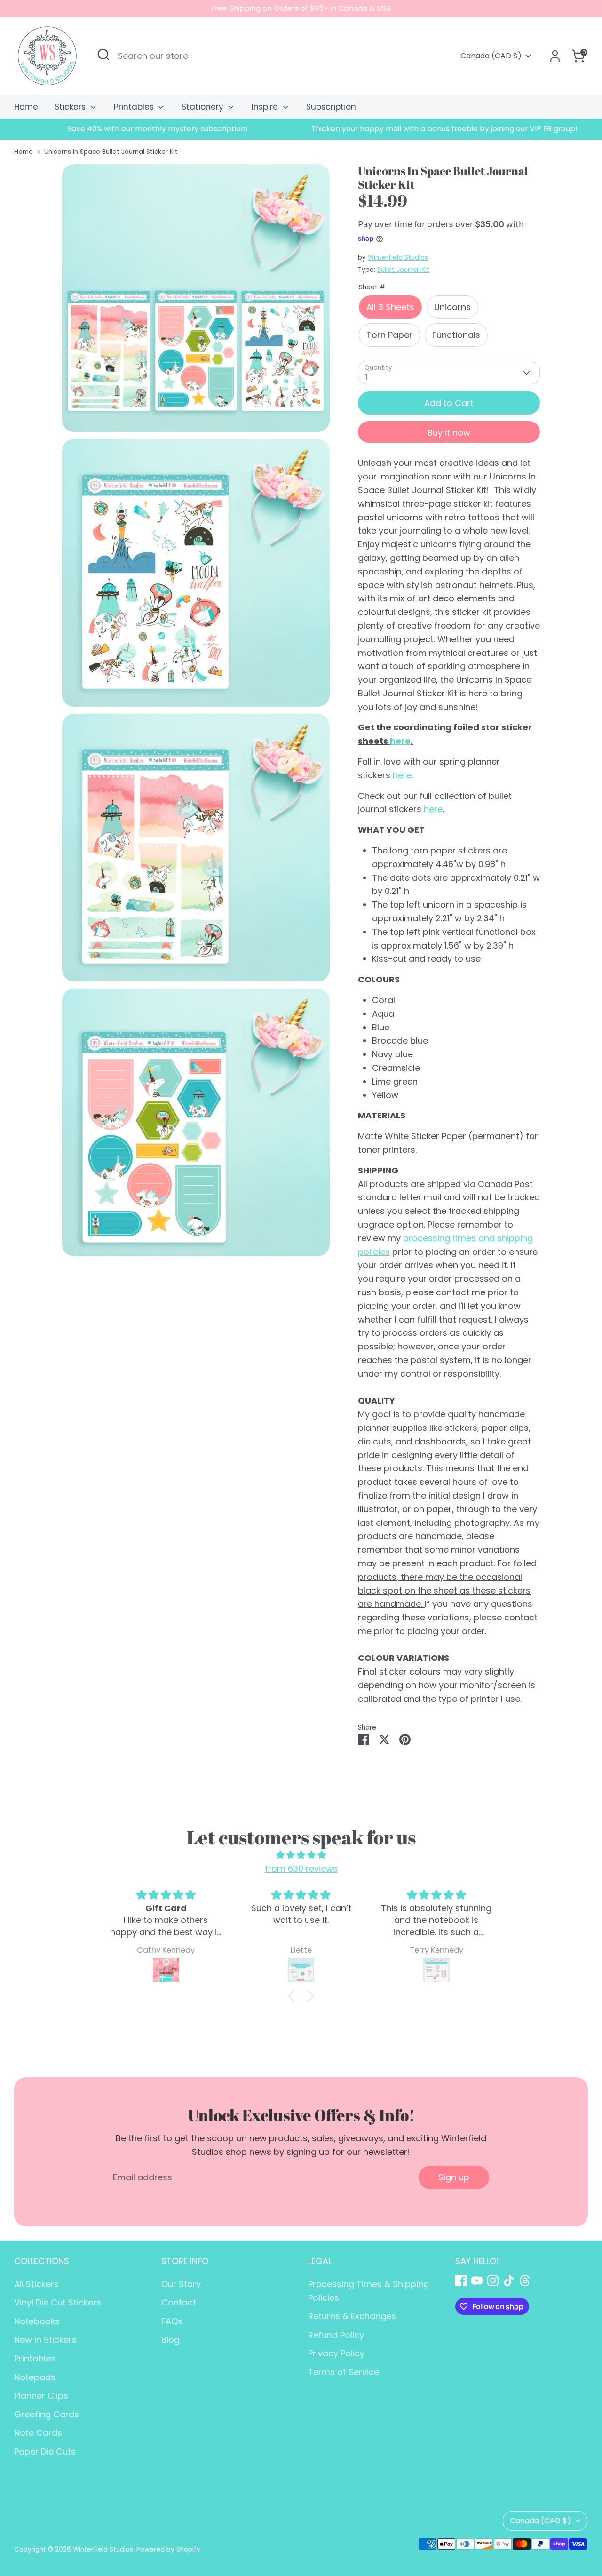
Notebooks (37, 2321)
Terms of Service (344, 2372)
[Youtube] (477, 2281)
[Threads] (525, 2281)
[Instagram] (493, 2281)
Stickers (71, 107)
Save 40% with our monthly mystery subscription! (158, 129)
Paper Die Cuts (45, 2452)
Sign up (454, 2177)
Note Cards (38, 2433)
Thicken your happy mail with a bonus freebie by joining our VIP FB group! (444, 129)
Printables (135, 107)
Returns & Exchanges (352, 2316)
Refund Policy (336, 2335)
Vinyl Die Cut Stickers (58, 2302)
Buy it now (449, 433)
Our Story (181, 2284)
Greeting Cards (47, 2414)
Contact (179, 2302)
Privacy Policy (336, 2353)
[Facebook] (461, 2281)
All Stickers (36, 2284)
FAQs (172, 2321)
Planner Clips (41, 2396)
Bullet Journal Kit (403, 270)
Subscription (331, 107)
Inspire (266, 107)
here (400, 741)
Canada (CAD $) (491, 56)
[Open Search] (103, 55)
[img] (301, 1855)
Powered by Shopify (168, 2549)
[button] (294, 1996)
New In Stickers (45, 2340)
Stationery (204, 107)
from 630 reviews (301, 1869)
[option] (158, 129)
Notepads (35, 2377)
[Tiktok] (509, 2281)
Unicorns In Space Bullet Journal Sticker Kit (111, 152)
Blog (170, 2340)
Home (26, 107)
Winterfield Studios (398, 258)
